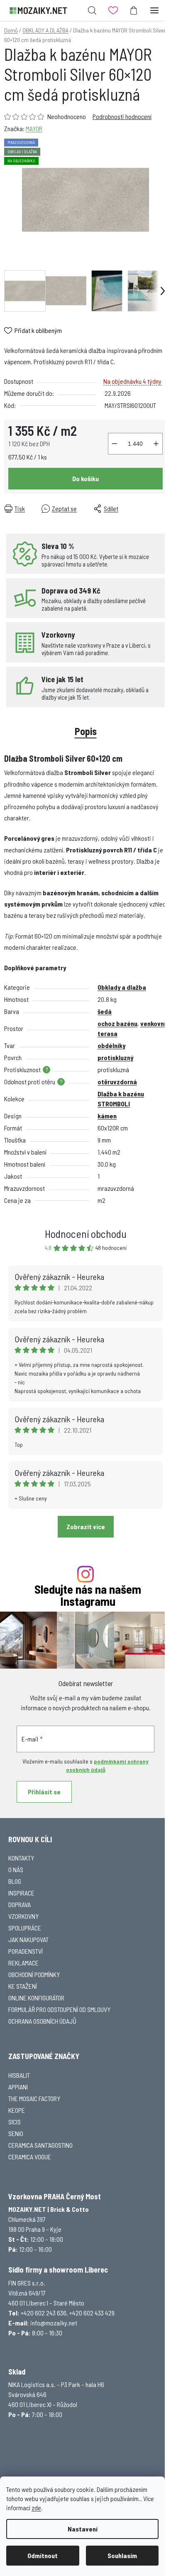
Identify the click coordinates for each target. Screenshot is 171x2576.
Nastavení (83, 2529)
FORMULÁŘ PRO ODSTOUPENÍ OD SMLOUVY (59, 2009)
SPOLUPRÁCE (25, 1928)
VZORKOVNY (23, 1916)
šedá (105, 1011)
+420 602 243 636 (44, 2313)
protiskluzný (115, 1057)
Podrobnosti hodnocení (122, 116)
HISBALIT (19, 2075)
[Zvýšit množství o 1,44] (156, 444)
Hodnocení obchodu (86, 1233)
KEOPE (17, 2110)
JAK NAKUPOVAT (28, 1939)
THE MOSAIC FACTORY (34, 2098)
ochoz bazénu (117, 1023)
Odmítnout (43, 2555)
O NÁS (16, 1869)
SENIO (16, 2133)
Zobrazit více (86, 1526)
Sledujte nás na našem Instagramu (88, 1595)
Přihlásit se (44, 1792)
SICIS (15, 2122)
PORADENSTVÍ (26, 1951)
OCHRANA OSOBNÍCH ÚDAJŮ (42, 2021)
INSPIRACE (21, 1893)
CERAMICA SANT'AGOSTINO (40, 2145)
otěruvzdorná (117, 1082)
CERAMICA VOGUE (30, 2157)
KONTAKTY (21, 1858)
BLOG (15, 1881)
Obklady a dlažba (122, 987)
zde (36, 2508)
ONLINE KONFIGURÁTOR (36, 1998)
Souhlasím (122, 2555)
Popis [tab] (86, 731)
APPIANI (18, 2087)
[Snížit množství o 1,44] (115, 444)
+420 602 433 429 (92, 2313)
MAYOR (34, 128)
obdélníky (111, 1045)
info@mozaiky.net (54, 2323)
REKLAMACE (23, 1963)
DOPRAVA (20, 1904)
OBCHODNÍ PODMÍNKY (34, 1974)
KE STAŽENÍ (23, 1986)
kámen (107, 1116)
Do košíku (85, 478)
